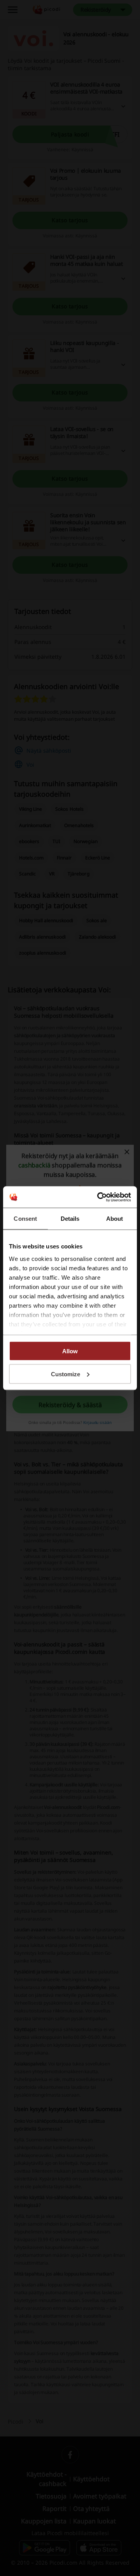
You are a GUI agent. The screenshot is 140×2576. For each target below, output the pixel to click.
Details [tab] (70, 1219)
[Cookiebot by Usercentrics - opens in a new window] (99, 1197)
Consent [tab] (25, 1219)
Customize (66, 1374)
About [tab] (115, 1219)
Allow (70, 1351)
